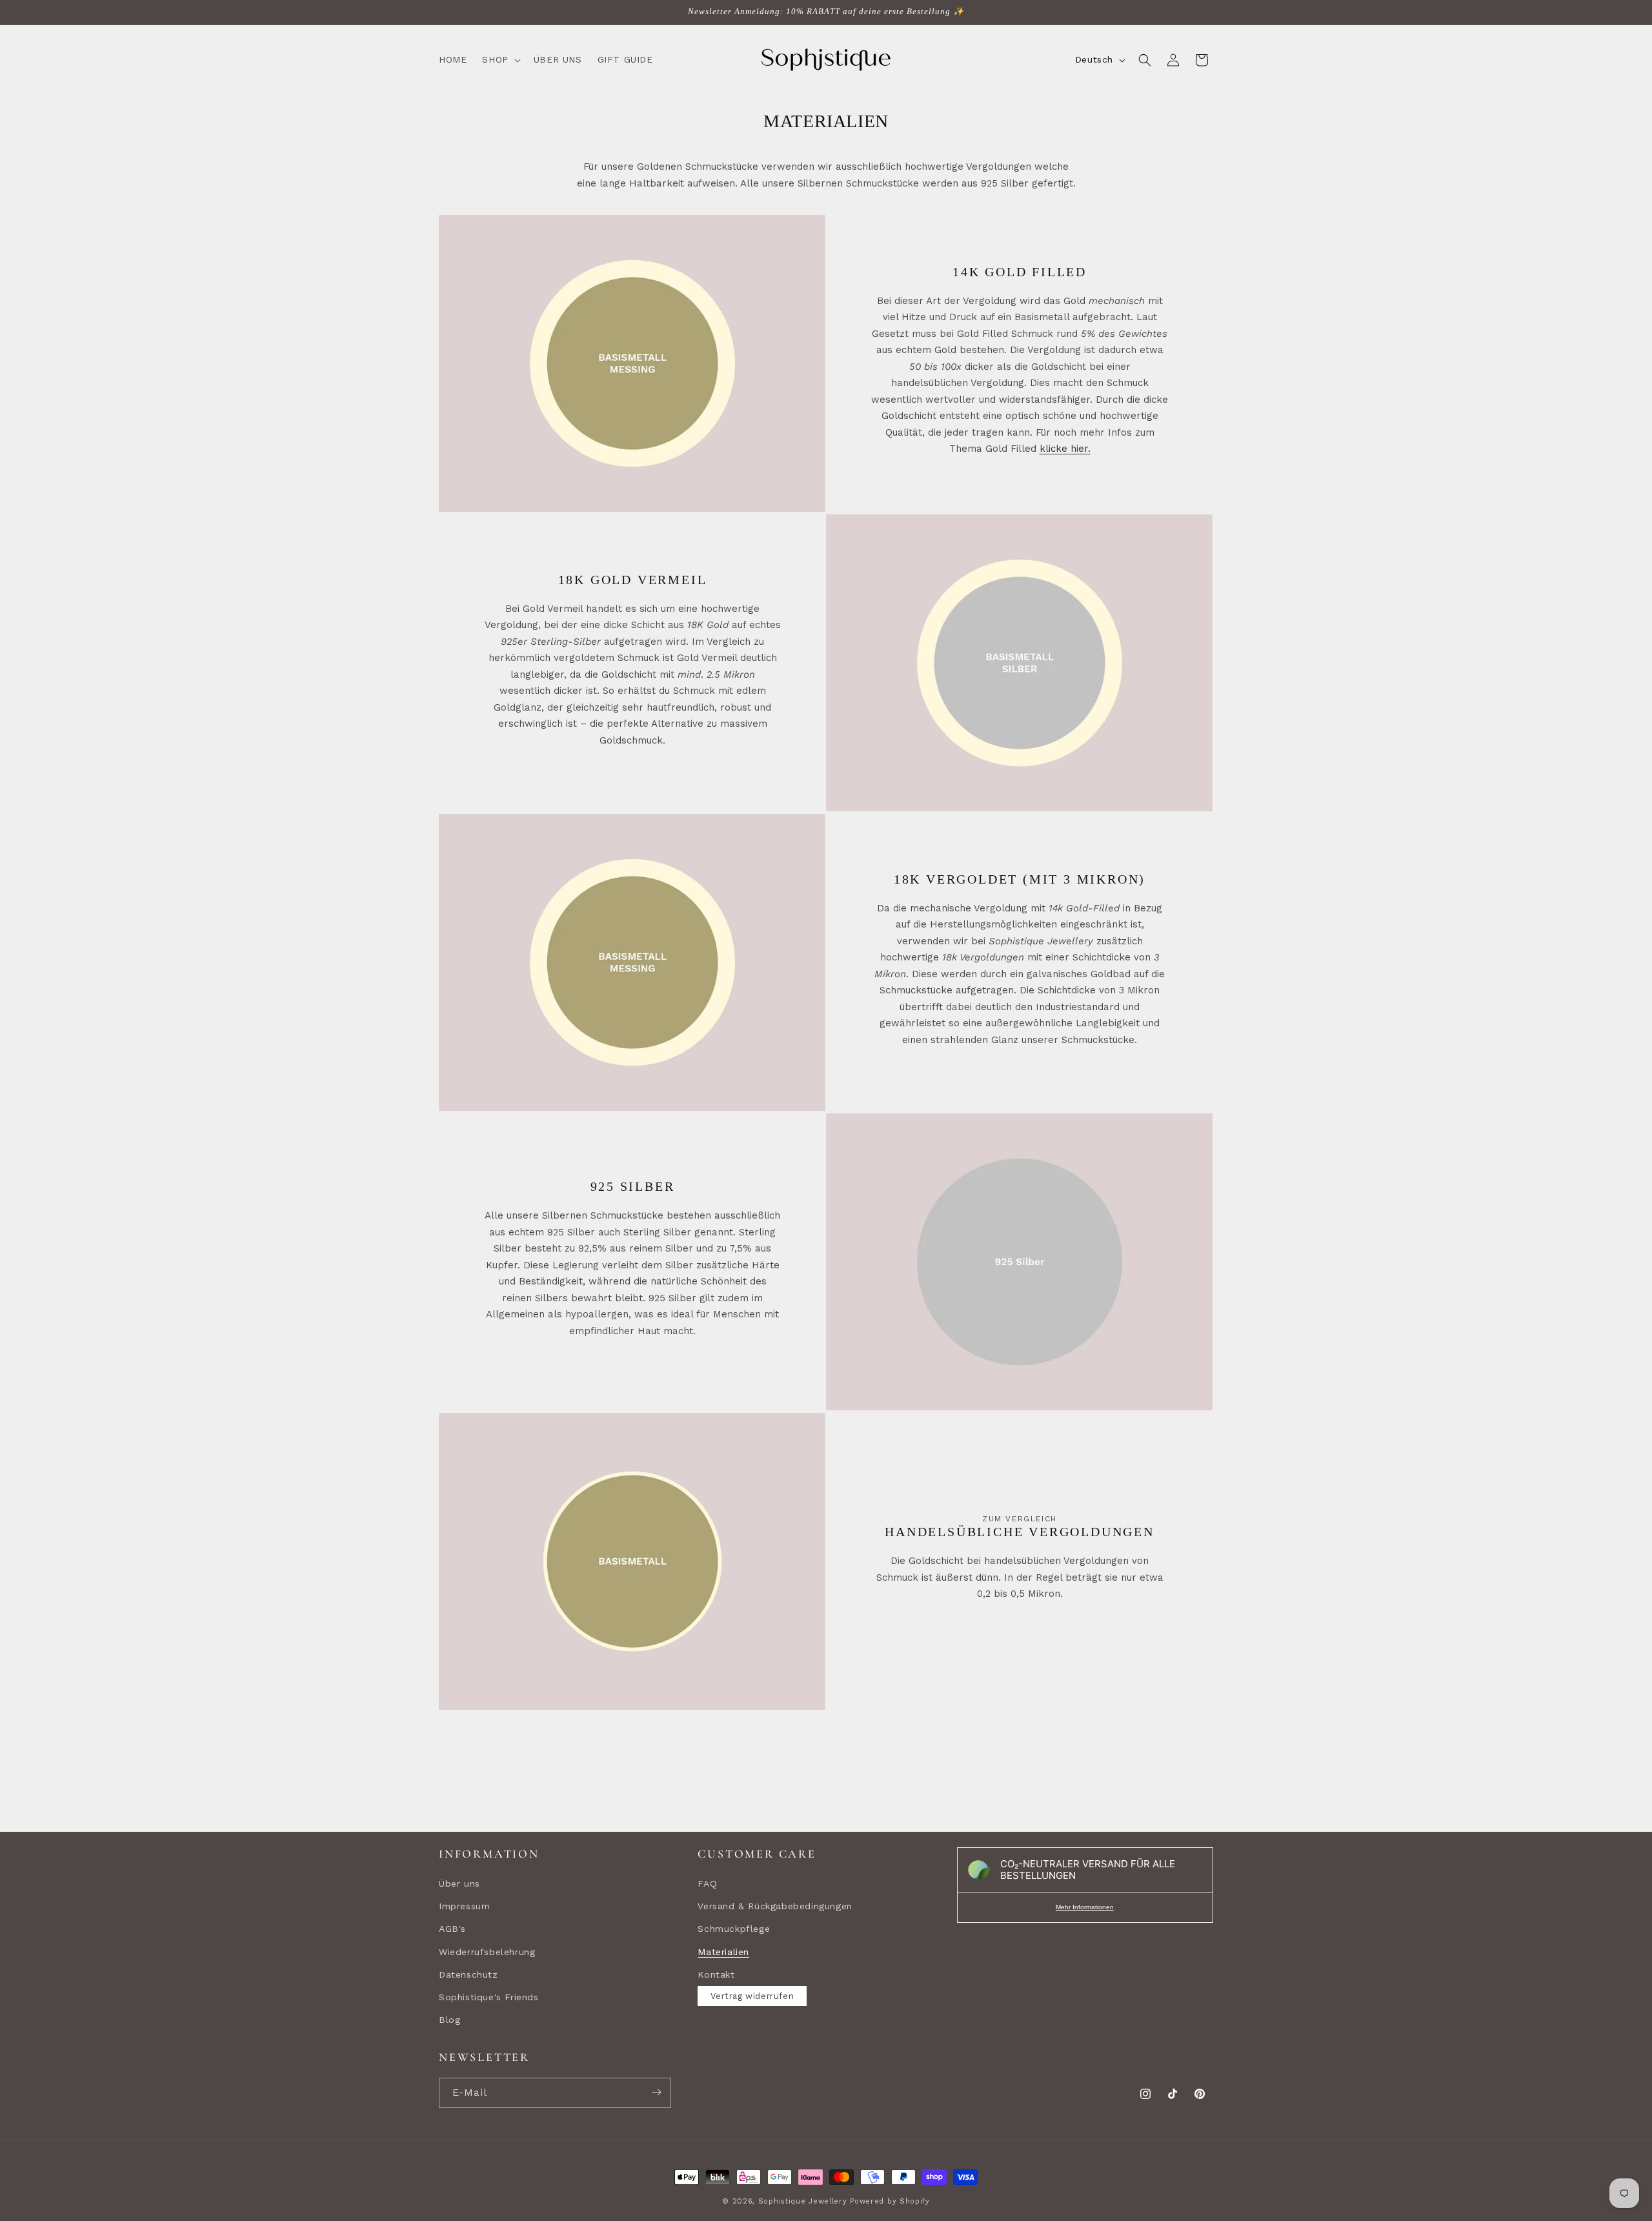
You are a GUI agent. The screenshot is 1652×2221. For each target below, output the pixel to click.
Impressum (464, 1906)
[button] (500, 59)
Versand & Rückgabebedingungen (775, 1906)
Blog (449, 2020)
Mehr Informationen (1085, 1907)
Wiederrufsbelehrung (487, 1951)
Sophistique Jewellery (803, 2201)
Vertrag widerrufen (752, 1995)
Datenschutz (468, 1974)
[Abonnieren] (656, 2092)
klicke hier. (1065, 449)
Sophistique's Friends (489, 1996)
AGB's (452, 1929)
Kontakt (716, 1974)
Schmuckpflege (734, 1929)
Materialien (723, 1951)
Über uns (459, 1883)
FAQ (707, 1883)
